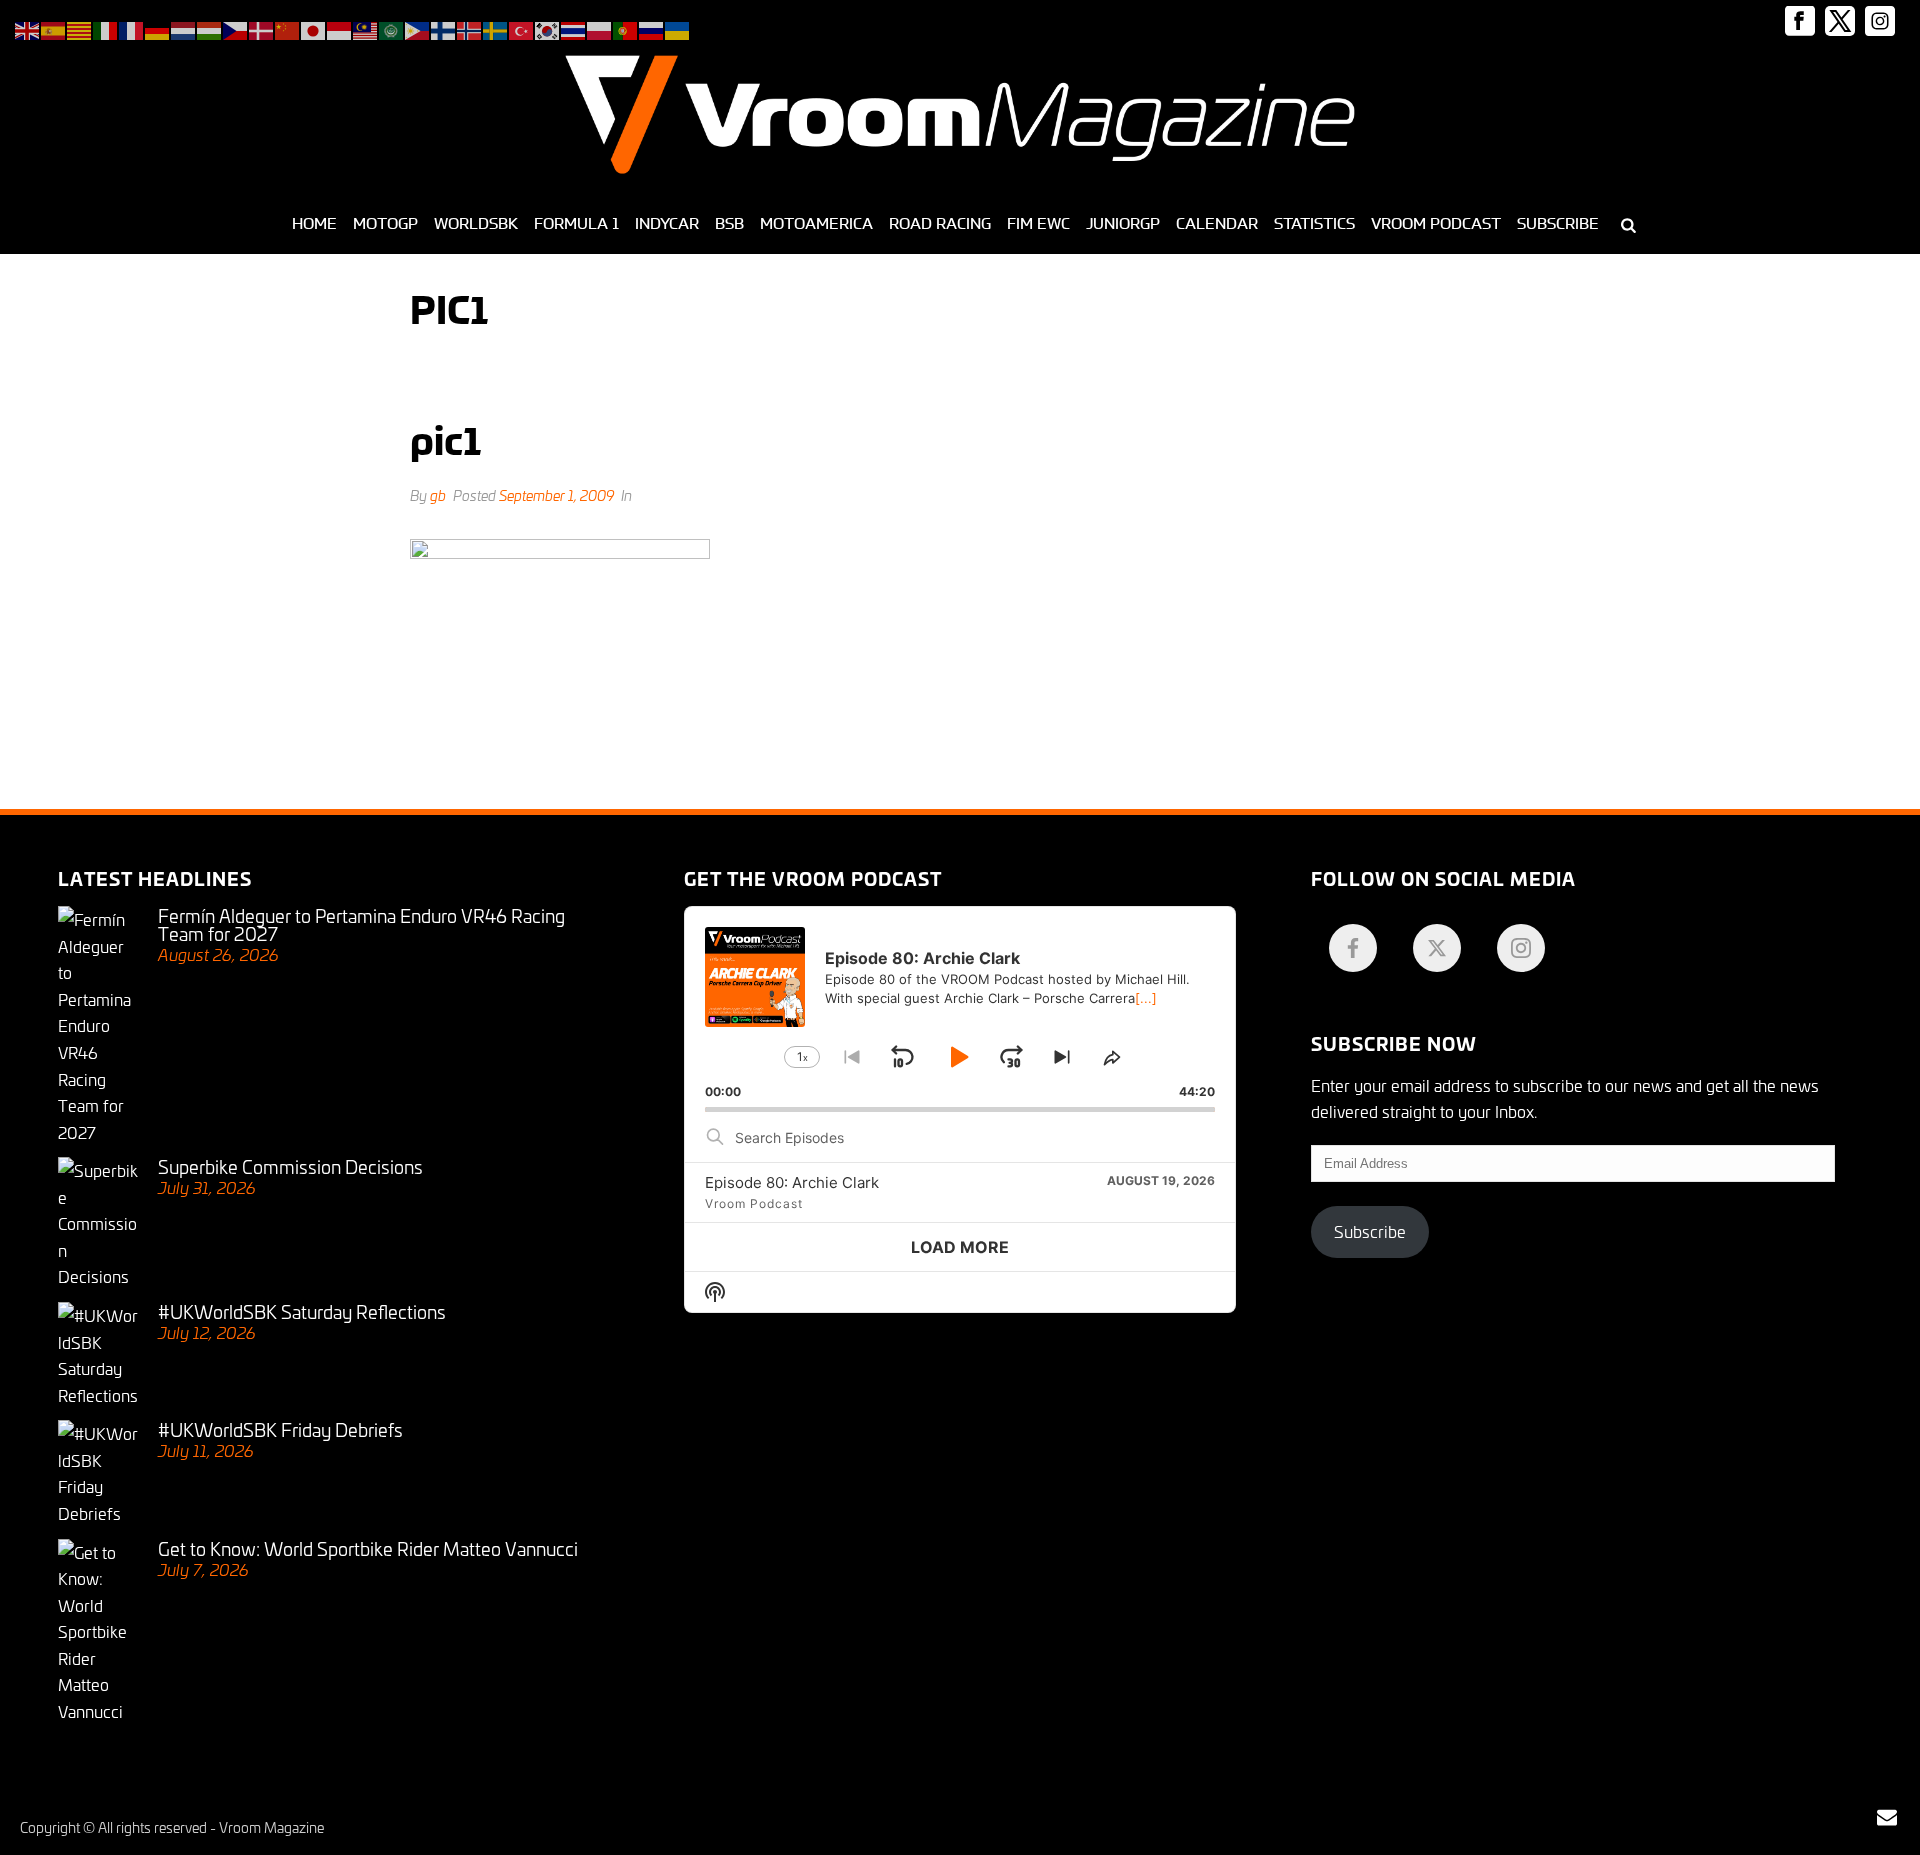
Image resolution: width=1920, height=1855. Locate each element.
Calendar (1217, 223)
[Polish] (600, 27)
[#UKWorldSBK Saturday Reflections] (98, 1355)
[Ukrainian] (678, 27)
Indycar (667, 223)
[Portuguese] (626, 27)
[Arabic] (392, 27)
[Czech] (236, 27)
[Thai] (574, 27)
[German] (158, 27)
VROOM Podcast (1436, 223)
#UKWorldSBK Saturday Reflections (302, 1311)
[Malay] (366, 27)
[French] (132, 27)
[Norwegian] (470, 27)
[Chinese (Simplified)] (288, 27)
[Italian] (106, 27)
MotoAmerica (816, 223)
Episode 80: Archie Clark (792, 1182)
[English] (28, 27)
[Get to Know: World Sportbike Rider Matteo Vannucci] (98, 1632)
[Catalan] (80, 27)
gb (438, 494)
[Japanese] (314, 27)
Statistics (1314, 223)
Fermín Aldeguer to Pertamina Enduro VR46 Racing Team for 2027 (361, 924)
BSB (729, 223)
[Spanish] (54, 27)
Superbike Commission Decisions (290, 1166)
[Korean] (548, 27)
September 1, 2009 (556, 494)
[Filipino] (418, 27)
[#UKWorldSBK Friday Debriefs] (98, 1473)
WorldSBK (476, 223)
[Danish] (262, 27)
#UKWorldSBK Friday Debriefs (280, 1429)
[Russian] (652, 27)
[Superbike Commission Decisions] (98, 1223)
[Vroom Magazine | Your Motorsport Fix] (960, 115)
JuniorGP (1123, 223)
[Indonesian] (340, 27)
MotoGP (385, 223)
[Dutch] (184, 27)
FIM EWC (1038, 223)
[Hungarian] (210, 27)
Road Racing (940, 223)
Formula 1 (576, 223)
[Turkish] (522, 27)
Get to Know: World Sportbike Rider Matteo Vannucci (368, 1548)
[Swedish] (496, 27)
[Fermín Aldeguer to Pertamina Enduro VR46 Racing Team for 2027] (98, 1025)
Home (314, 223)
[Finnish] (444, 27)
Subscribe (1558, 223)
